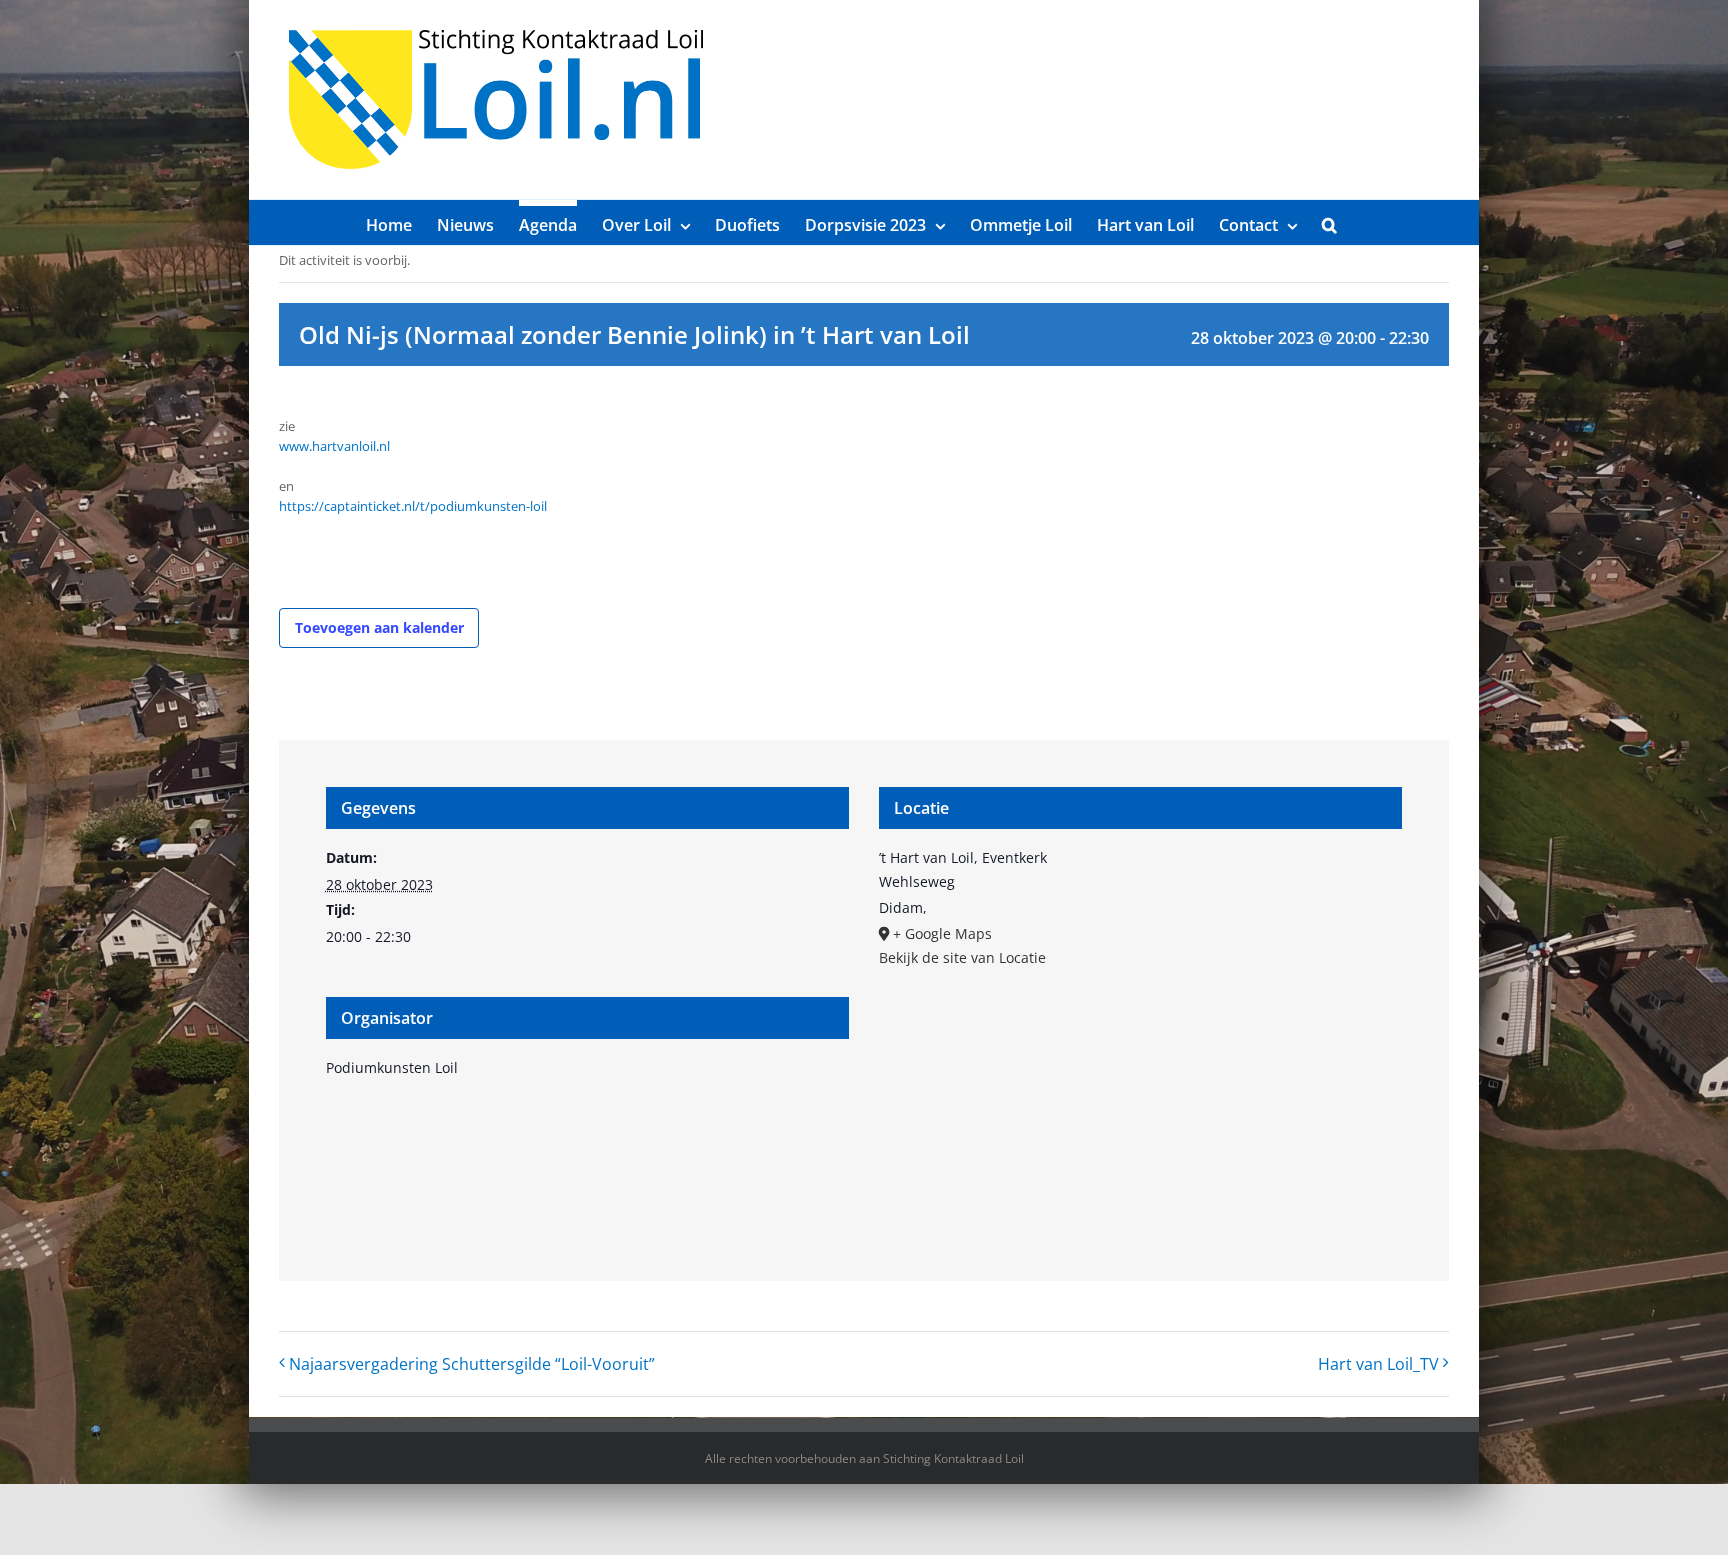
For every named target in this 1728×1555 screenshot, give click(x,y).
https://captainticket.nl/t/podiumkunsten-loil (413, 506)
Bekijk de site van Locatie (962, 957)
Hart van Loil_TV (1378, 1364)
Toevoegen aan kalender (379, 627)
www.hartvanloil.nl (334, 446)
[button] (1329, 222)
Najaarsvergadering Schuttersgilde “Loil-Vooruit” (472, 1364)
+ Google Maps (942, 933)
